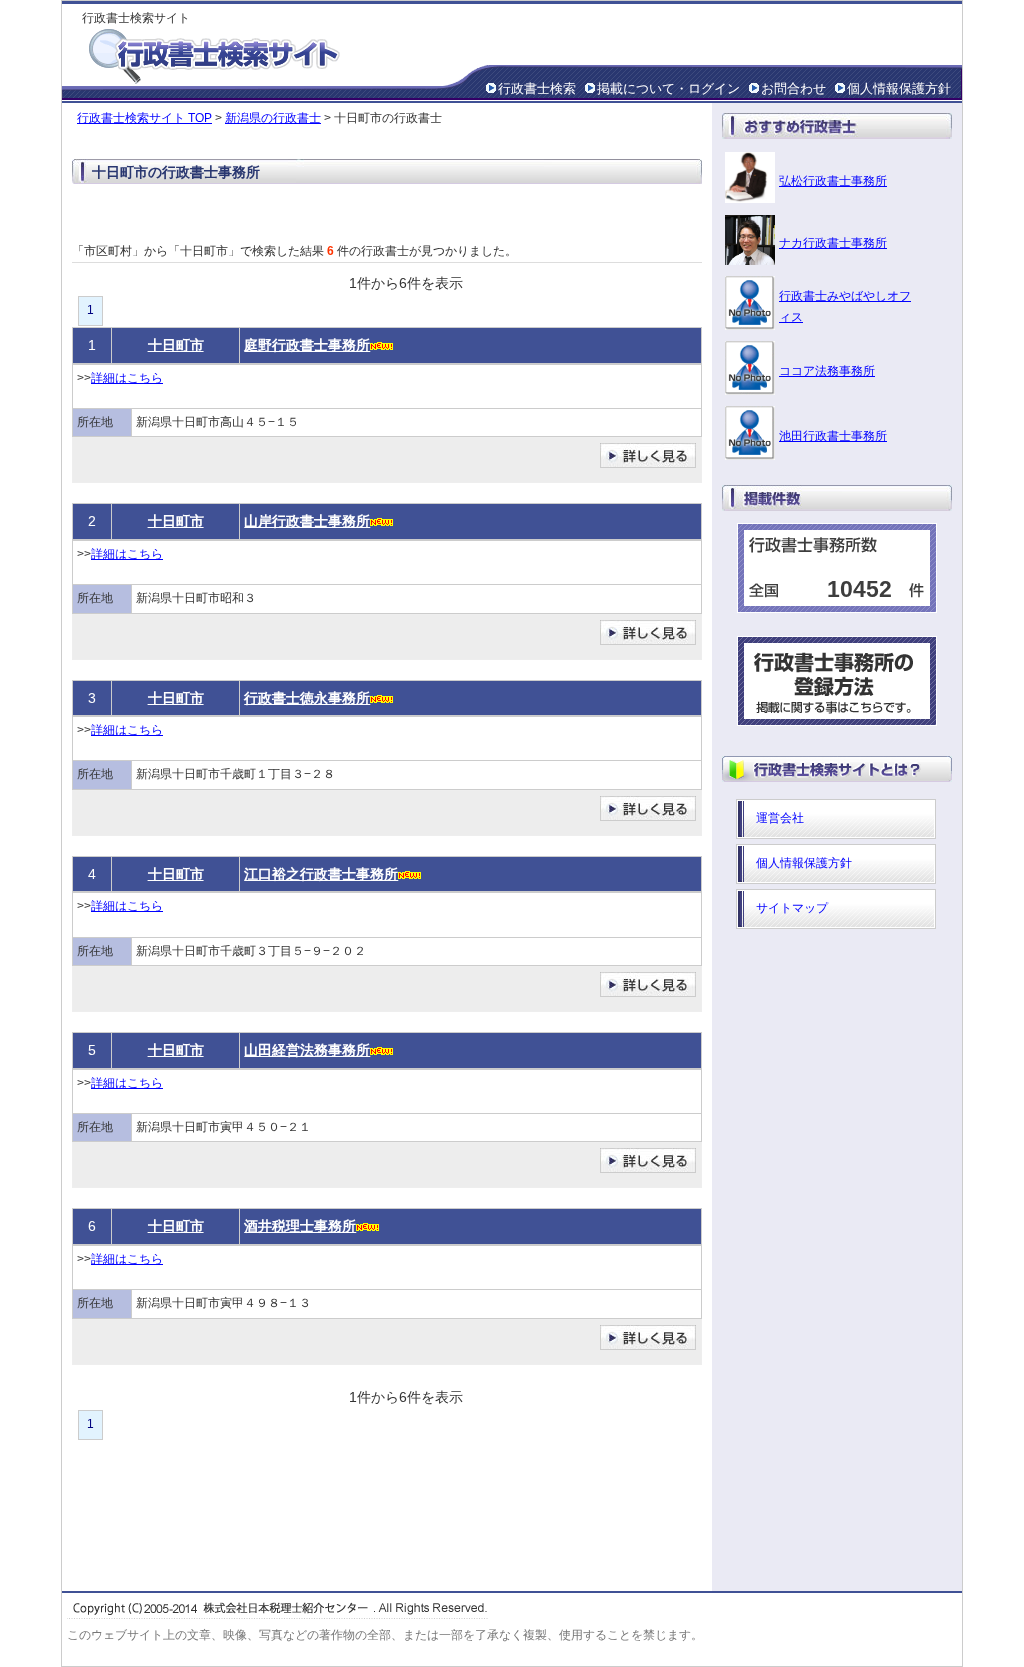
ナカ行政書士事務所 (833, 243)
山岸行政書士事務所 (307, 521)
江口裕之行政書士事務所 (321, 874)
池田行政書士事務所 (833, 436)
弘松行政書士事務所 (833, 181)
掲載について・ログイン (668, 88)
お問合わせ (793, 88)
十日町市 (176, 345)
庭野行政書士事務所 (307, 345)
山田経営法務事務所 (307, 1050)
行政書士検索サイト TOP (144, 118)
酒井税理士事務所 (300, 1226)
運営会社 (780, 818)
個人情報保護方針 (899, 88)
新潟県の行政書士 (273, 118)
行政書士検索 (537, 88)
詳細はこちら (127, 378)
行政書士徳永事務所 (307, 698)
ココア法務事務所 (827, 371)
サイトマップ (792, 908)
